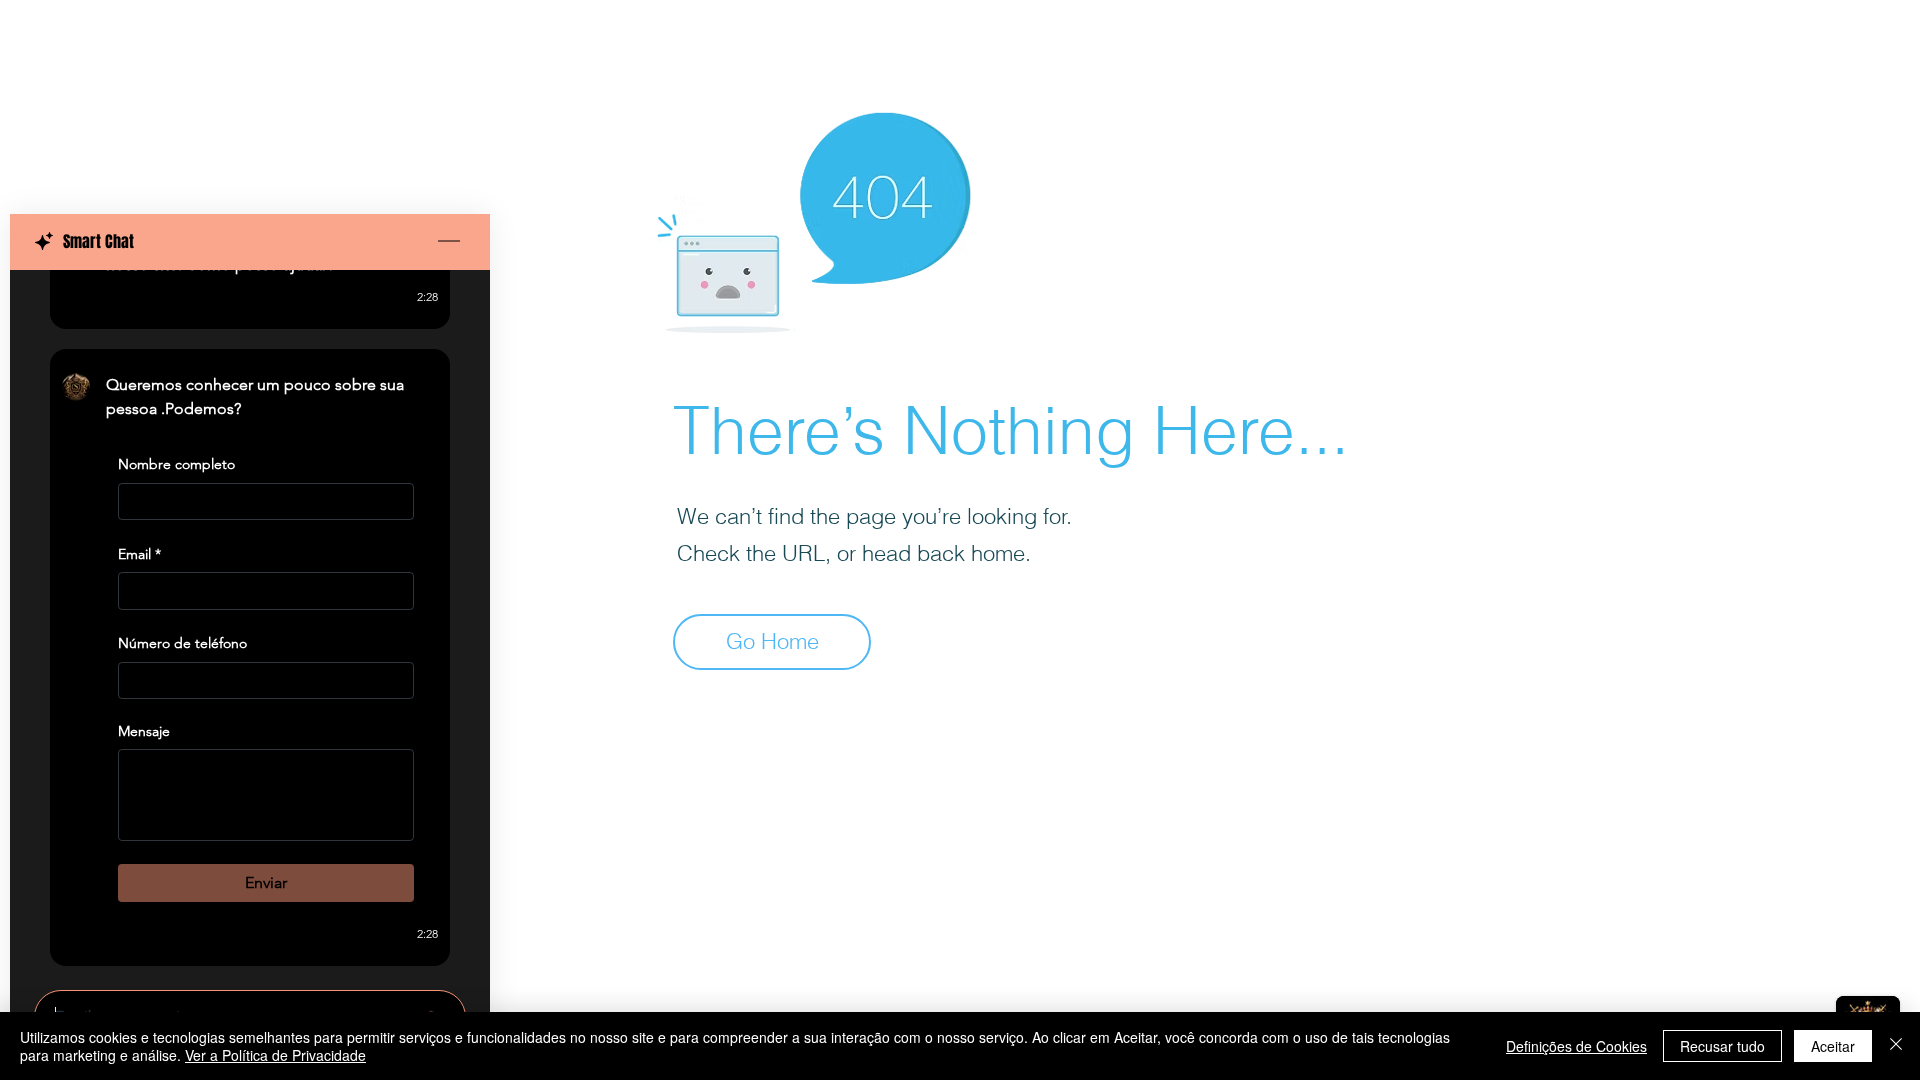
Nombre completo (176, 464)
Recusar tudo (1722, 1046)
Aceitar (1833, 1046)
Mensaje (144, 731)
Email (139, 554)
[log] (250, 624)
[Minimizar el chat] (449, 242)
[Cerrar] (1896, 1046)
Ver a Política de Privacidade (275, 1055)
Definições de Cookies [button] (1576, 1046)
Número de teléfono (182, 643)
